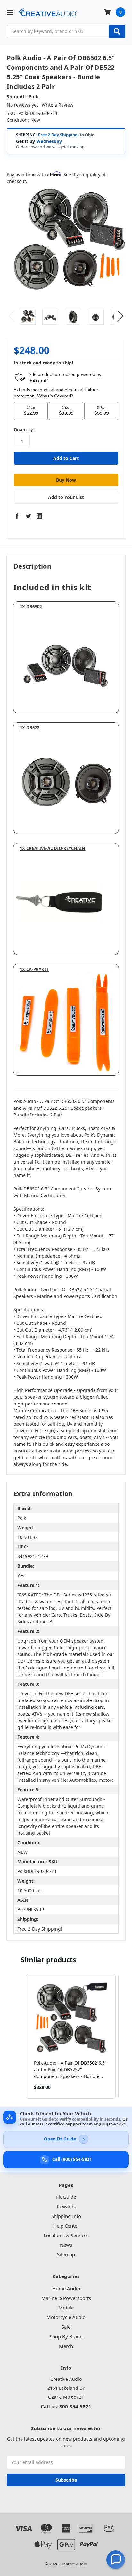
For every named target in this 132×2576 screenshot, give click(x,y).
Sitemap (66, 2254)
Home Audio (66, 2288)
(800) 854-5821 (112, 2124)
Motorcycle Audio (66, 2317)
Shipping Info (66, 2216)
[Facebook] (17, 516)
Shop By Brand (66, 2336)
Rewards (66, 2206)
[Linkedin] (39, 516)
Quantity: (24, 430)
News (66, 2245)
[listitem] (71, 2036)
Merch (66, 2346)
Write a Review (58, 105)
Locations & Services (66, 2235)
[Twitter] (28, 516)
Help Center (66, 2226)
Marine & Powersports (66, 2298)
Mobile (66, 2308)
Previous (12, 316)
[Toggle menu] (10, 12)
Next (120, 316)
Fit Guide (66, 2197)
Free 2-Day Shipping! (58, 135)
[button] (20, 2036)
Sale (66, 2327)
